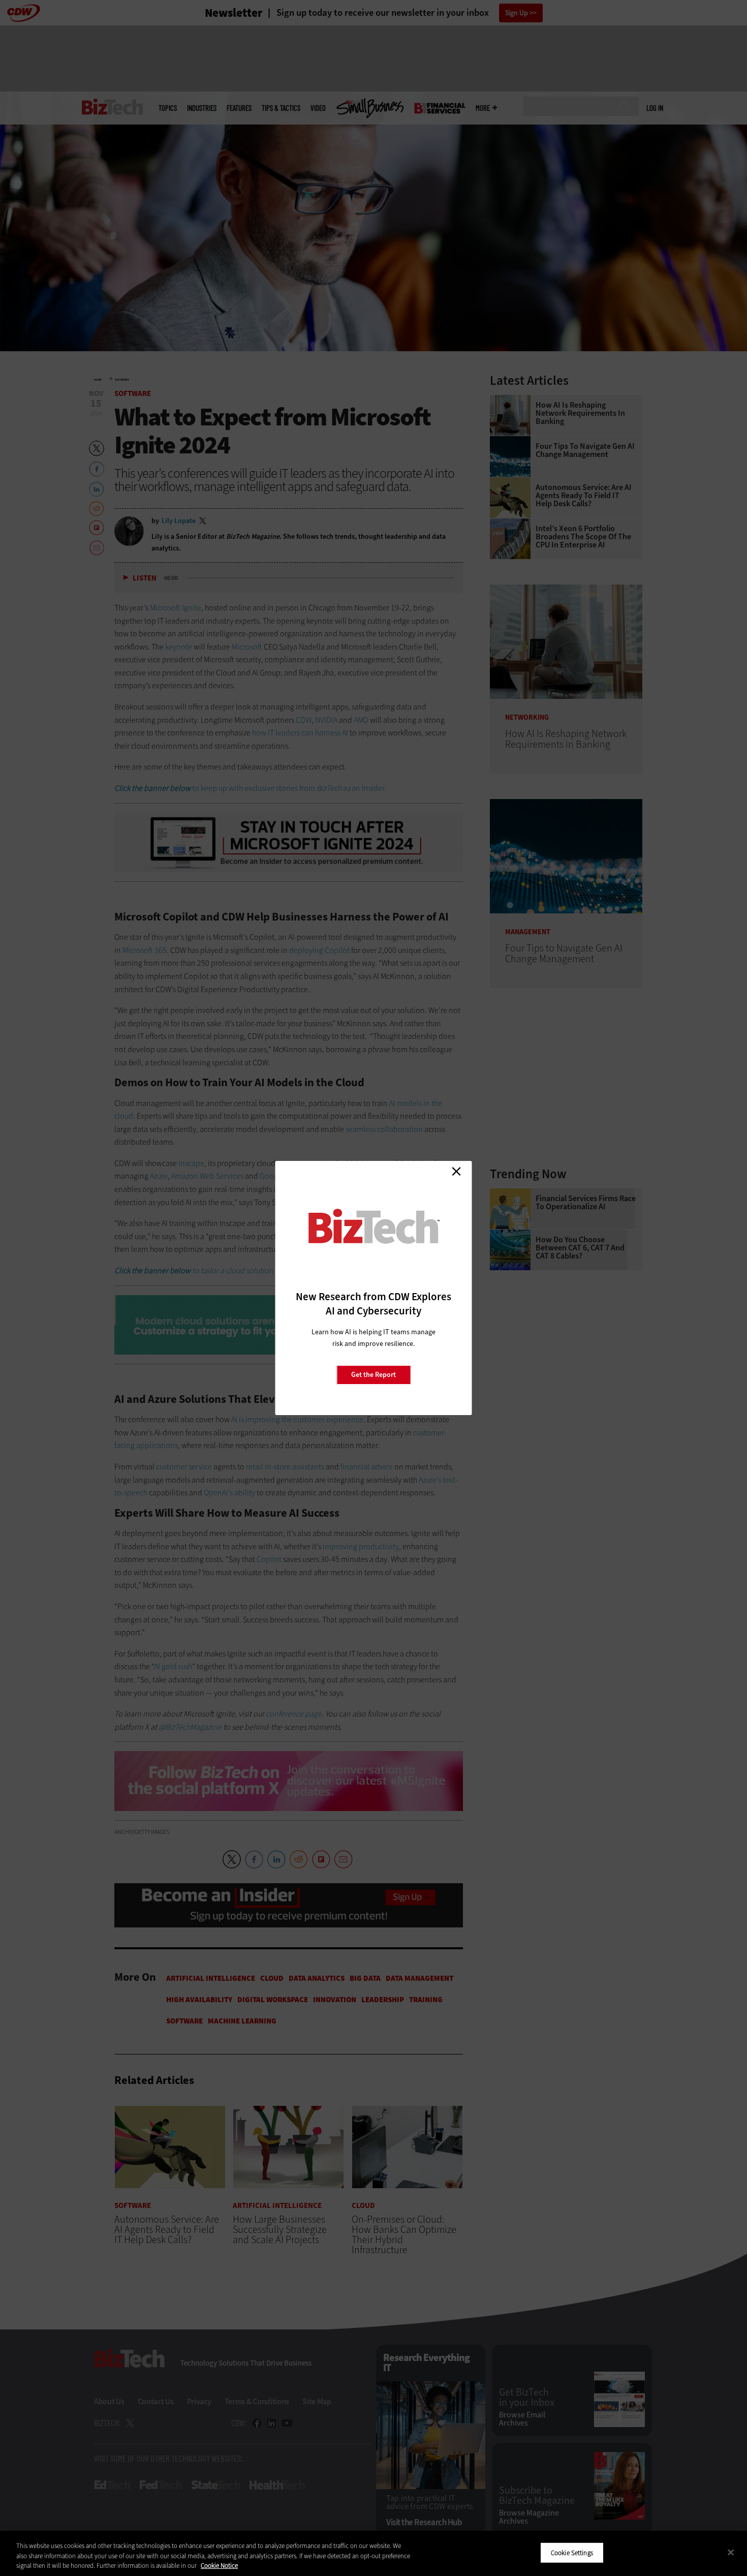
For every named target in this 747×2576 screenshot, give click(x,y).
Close (456, 1171)
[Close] (731, 2552)
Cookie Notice (219, 2566)
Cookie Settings (572, 2552)
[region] (373, 2553)
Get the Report (373, 1375)
